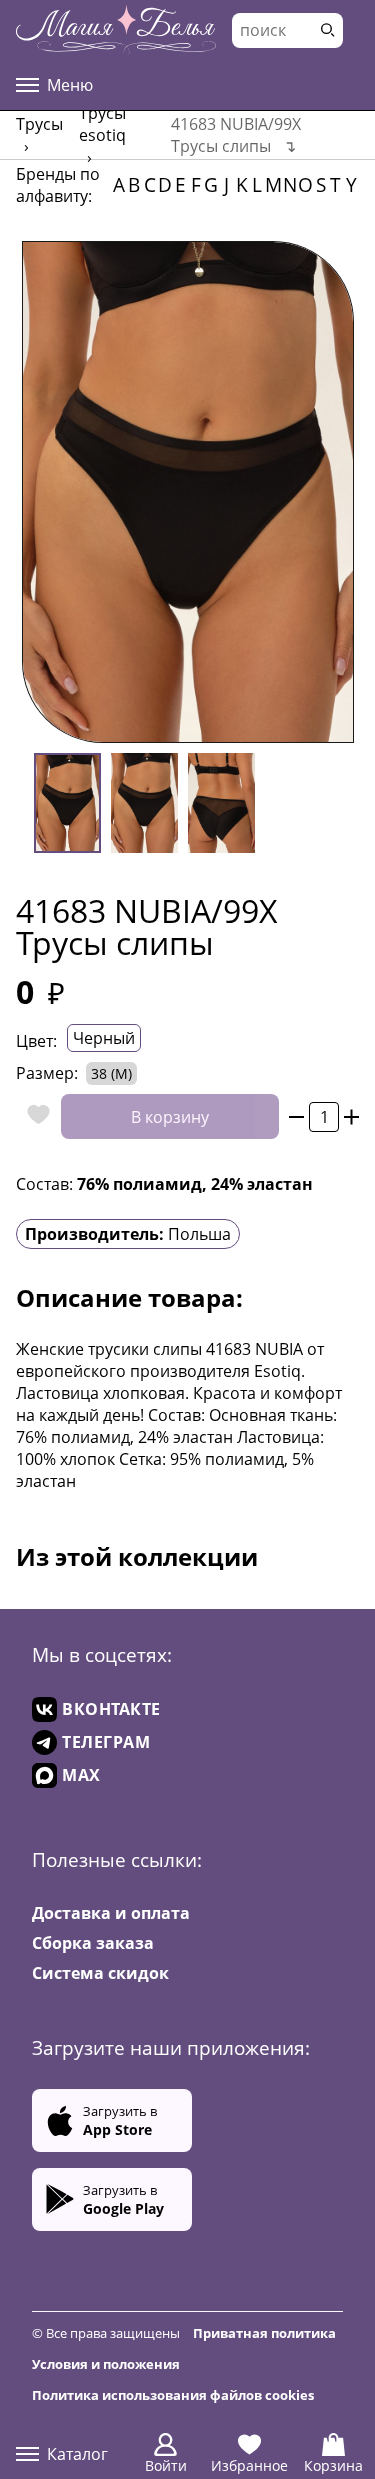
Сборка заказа (93, 1943)
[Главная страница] (116, 30)
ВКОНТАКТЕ (111, 1709)
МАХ (81, 1775)
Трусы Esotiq (102, 124)
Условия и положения (106, 2364)
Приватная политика (264, 2333)
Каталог (77, 2454)
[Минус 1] (296, 1116)
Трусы (39, 124)
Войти (166, 2465)
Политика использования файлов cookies (173, 2395)
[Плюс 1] (351, 1116)
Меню (70, 85)
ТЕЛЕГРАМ (106, 1742)
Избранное (249, 2465)
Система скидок (100, 1973)
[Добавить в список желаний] (33, 1116)
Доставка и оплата (111, 1913)
